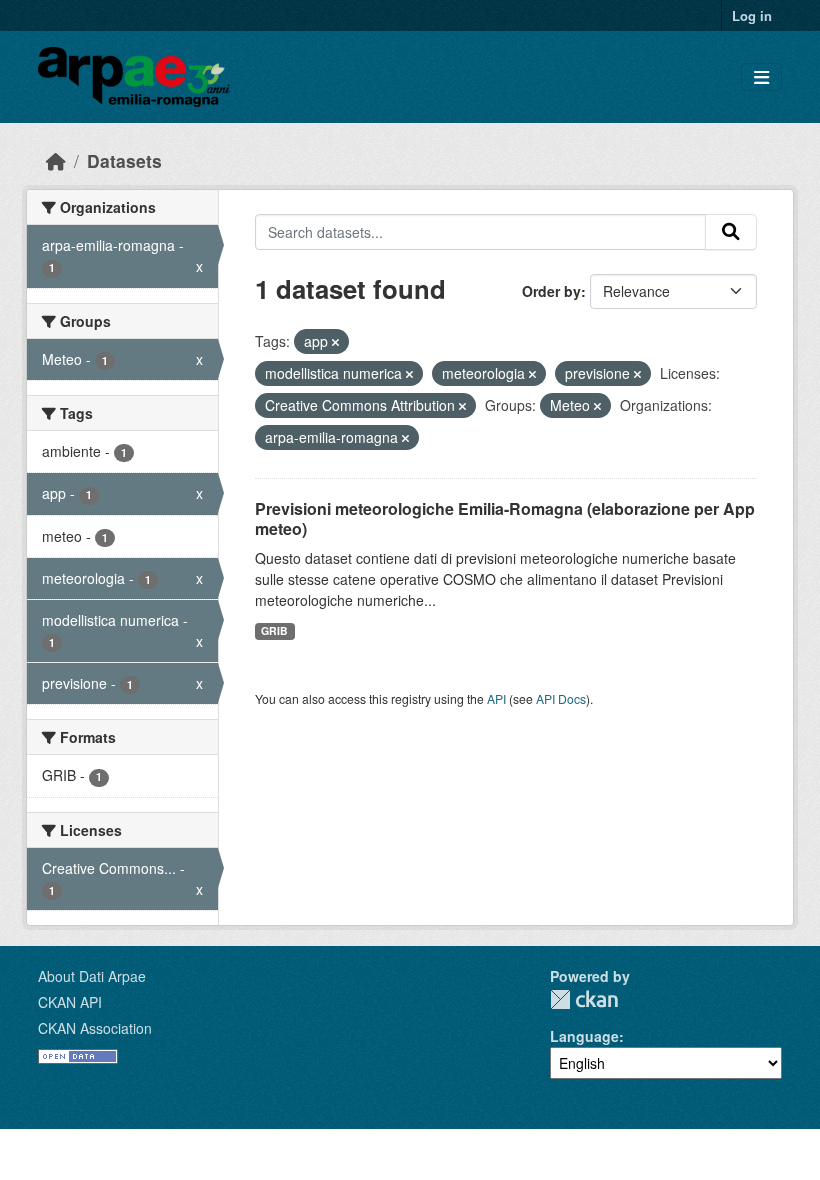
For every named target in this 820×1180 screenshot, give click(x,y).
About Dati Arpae (92, 976)
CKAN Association (95, 1028)
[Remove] (335, 342)
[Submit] (731, 232)
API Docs (561, 698)
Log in (752, 15)
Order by (551, 291)
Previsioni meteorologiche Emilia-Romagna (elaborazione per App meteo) (505, 519)
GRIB (274, 630)
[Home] (56, 160)
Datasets (124, 160)
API (496, 698)
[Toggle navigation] (761, 77)
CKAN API (70, 1002)
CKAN (584, 999)
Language (584, 1036)
